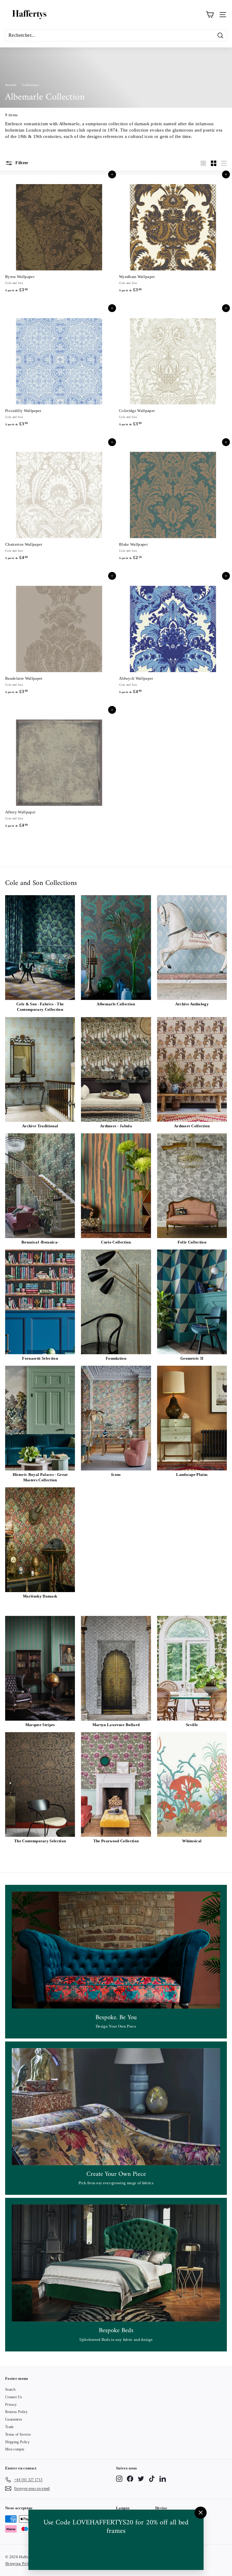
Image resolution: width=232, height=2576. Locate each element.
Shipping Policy (17, 2442)
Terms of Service (18, 2434)
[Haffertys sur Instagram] (119, 2479)
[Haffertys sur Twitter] (141, 2479)
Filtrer (21, 163)
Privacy (11, 2405)
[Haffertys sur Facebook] (130, 2479)
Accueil (11, 85)
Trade (10, 2427)
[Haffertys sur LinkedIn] (163, 2479)
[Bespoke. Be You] (116, 1950)
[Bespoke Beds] (116, 2263)
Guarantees (14, 2419)
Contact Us (14, 2397)
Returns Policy (16, 2412)
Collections (31, 85)
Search (10, 2389)
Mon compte (15, 2449)
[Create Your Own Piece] (116, 2107)
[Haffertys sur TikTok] (152, 2479)
